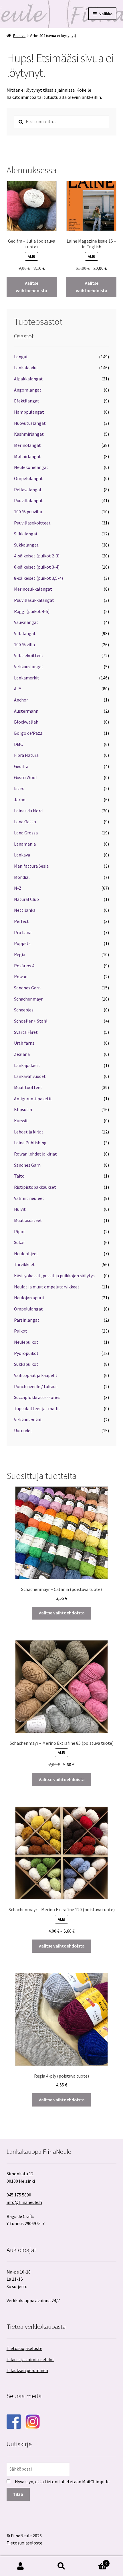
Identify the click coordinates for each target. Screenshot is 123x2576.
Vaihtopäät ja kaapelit (36, 1375)
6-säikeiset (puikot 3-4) (37, 567)
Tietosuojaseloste (24, 2348)
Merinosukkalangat (33, 589)
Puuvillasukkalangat (34, 600)
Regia (20, 954)
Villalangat (25, 633)
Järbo (20, 799)
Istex (19, 788)
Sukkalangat (26, 545)
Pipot (20, 1231)
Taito (19, 1176)
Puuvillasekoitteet (32, 523)
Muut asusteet (28, 1220)
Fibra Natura (26, 755)
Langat (21, 357)
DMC (18, 744)
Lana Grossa (26, 833)
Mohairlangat (27, 456)
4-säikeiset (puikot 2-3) (37, 556)
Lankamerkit (27, 678)
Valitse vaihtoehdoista (31, 287)
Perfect (21, 921)
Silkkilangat (26, 534)
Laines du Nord (28, 811)
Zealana (22, 1054)
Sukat (20, 1242)
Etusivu (19, 36)
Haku (61, 2566)
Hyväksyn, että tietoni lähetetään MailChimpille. (63, 2481)
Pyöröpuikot (26, 1353)
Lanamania (25, 844)
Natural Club (26, 899)
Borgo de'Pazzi (29, 733)
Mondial (22, 877)
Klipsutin (23, 1109)
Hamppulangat (29, 412)
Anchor (21, 700)
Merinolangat (27, 445)
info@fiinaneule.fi (24, 2202)
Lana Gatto (25, 822)
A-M (18, 689)
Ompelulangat (28, 478)
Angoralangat (28, 390)
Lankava (22, 855)
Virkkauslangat (29, 667)
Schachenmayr (28, 999)
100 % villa (24, 645)
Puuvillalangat (28, 500)
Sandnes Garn (27, 988)
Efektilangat (27, 401)
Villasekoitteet (29, 655)
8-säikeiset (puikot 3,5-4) (38, 578)
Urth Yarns (24, 1043)
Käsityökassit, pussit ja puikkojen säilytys (54, 1276)
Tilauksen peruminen (27, 2370)
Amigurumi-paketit (33, 1099)
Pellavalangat (28, 490)
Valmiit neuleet (29, 1198)
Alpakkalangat (28, 379)
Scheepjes (24, 1010)
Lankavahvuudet (30, 1076)
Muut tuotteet (28, 1087)
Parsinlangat (27, 1320)
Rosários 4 (24, 966)
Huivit (20, 1209)
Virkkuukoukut (28, 1420)
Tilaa (18, 2494)
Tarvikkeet (24, 1264)
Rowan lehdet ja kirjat (35, 1154)
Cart (95, 2561)
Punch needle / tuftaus (36, 1386)
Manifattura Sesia (31, 866)
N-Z (18, 888)
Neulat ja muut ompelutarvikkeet (47, 1287)
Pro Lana (23, 932)
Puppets (22, 943)
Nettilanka (25, 910)
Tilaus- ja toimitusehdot (30, 2359)
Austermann (26, 711)
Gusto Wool (25, 777)
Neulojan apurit (29, 1298)
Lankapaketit (27, 1065)
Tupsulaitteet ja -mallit (37, 1408)
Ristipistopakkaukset (35, 1187)
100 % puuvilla (28, 512)
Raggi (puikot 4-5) (32, 611)
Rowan (21, 976)
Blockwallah (26, 722)
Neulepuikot (26, 1342)
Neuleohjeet (26, 1253)
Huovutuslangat (30, 423)
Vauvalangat (26, 622)
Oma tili (20, 2566)
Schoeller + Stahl (31, 1021)
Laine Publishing (30, 1143)
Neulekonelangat (31, 467)
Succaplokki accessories (37, 1397)
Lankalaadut (26, 368)
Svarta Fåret (26, 1032)
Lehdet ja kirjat (29, 1132)
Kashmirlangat (29, 434)
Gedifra (21, 766)
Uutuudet (23, 1431)
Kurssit (21, 1121)
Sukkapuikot (26, 1364)
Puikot (21, 1331)
